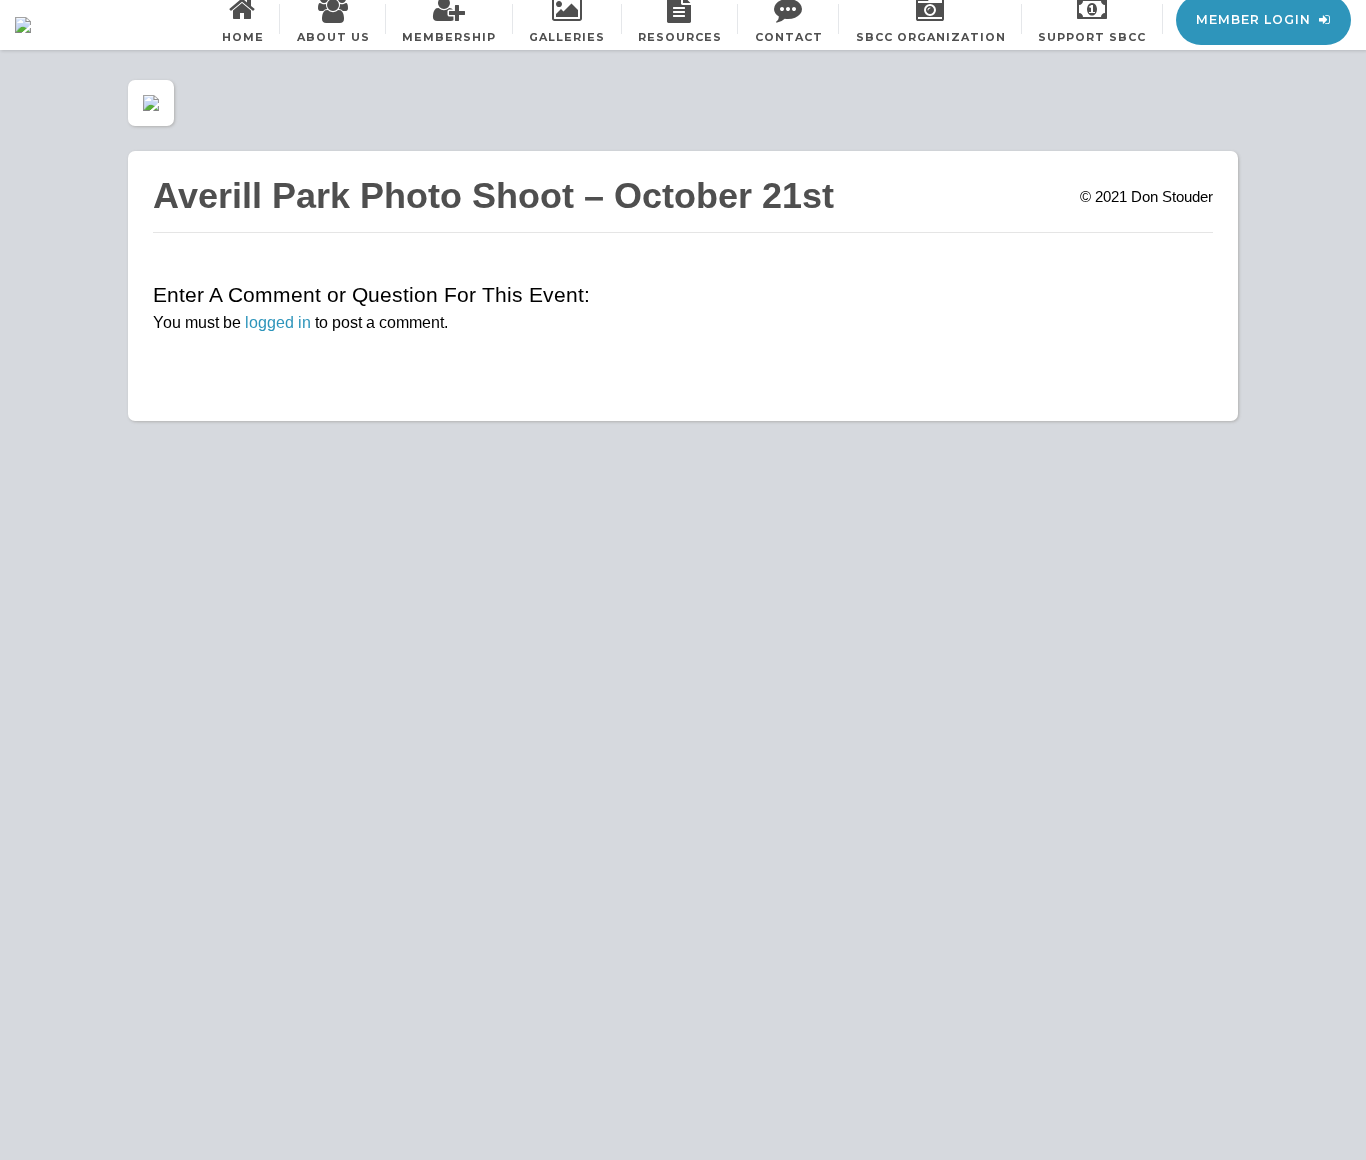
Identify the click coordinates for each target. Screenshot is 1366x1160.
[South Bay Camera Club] (70, 25)
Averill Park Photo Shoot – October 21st (493, 195)
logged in (278, 322)
